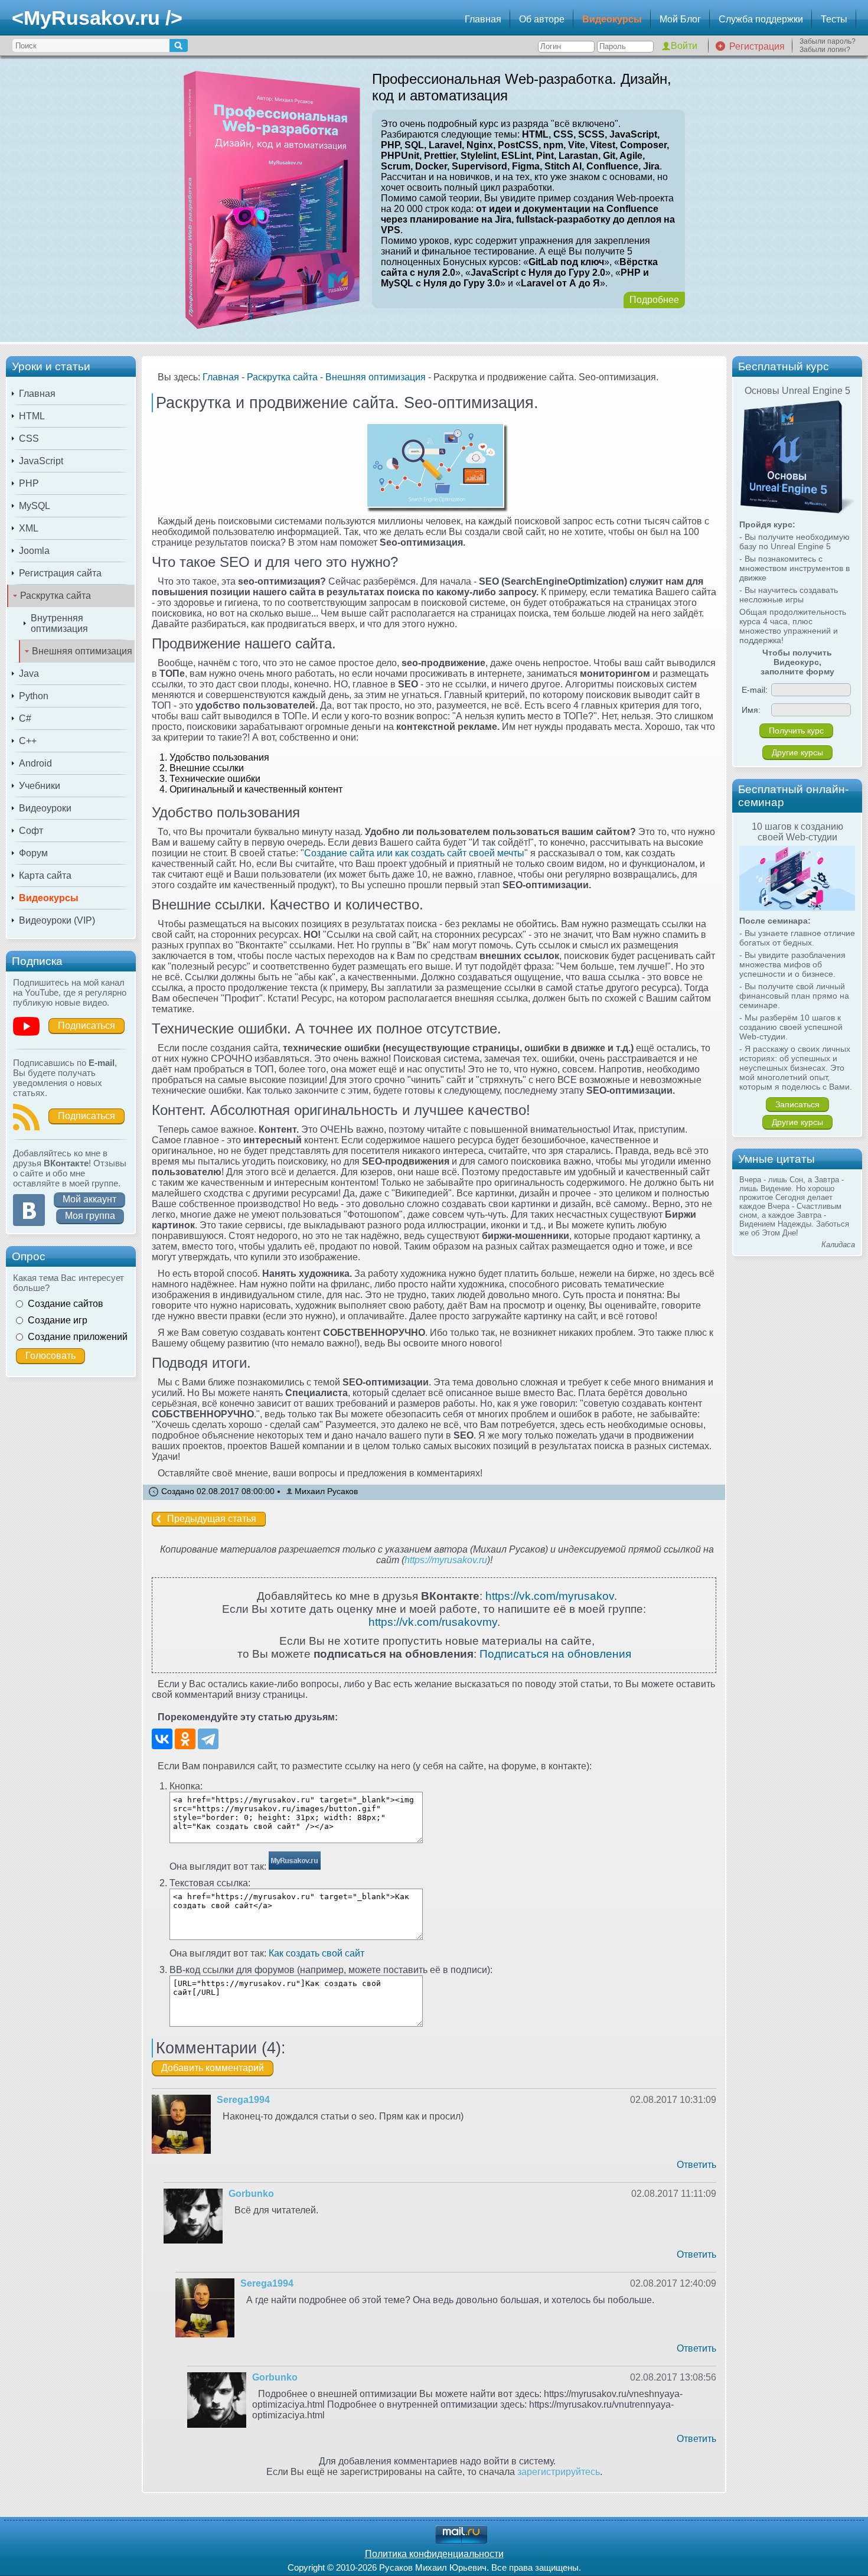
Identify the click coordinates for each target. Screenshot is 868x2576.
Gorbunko (251, 2194)
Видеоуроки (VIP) (57, 920)
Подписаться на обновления (555, 1654)
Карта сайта (45, 875)
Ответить (696, 2165)
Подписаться (87, 1025)
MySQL (35, 506)
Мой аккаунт (89, 1199)
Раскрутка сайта (56, 596)
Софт (31, 831)
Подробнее (654, 300)
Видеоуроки (45, 808)
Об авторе (542, 19)
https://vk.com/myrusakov (550, 1596)
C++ (28, 741)
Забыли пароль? (828, 41)
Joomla (34, 551)
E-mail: (755, 690)
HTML (32, 416)
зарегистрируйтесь (559, 2472)
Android (35, 763)
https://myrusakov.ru (446, 1560)
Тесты (834, 19)
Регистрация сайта (60, 573)
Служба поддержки (761, 19)
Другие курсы (797, 752)
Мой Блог (680, 19)
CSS (29, 438)
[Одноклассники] (185, 1739)
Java (29, 674)
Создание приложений (78, 1337)
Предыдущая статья (212, 1519)
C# (25, 718)
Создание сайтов (66, 1304)
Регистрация (757, 46)
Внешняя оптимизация (82, 651)
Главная (483, 19)
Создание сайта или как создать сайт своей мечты (414, 853)
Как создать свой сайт (316, 1953)
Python (34, 696)
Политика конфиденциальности (434, 2554)
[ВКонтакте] (162, 1739)
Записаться (797, 1104)
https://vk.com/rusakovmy (433, 1622)
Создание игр (58, 1320)
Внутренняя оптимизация (59, 623)
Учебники (40, 786)
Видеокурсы (612, 19)
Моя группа (90, 1216)
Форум (33, 853)
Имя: (751, 710)
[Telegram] (208, 1739)
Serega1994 (243, 2100)
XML (29, 528)
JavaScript (41, 461)
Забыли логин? (825, 50)
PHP (29, 483)
